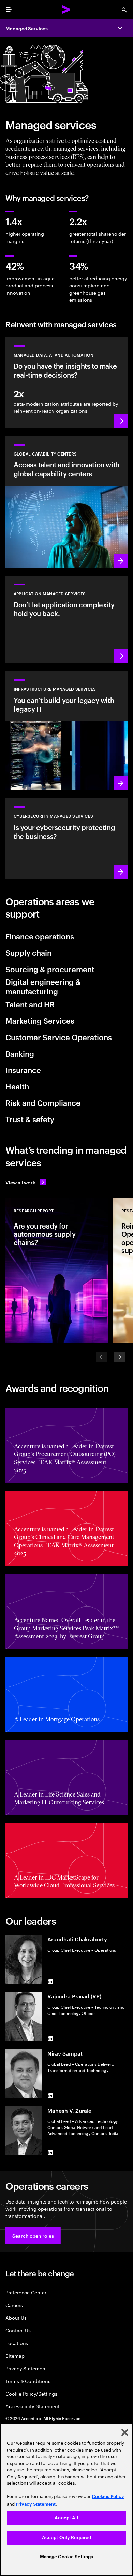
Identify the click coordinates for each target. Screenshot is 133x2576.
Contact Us (18, 2330)
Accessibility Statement (32, 2406)
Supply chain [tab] (28, 952)
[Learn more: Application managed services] (66, 619)
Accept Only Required (67, 2538)
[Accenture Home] (66, 10)
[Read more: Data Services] (66, 383)
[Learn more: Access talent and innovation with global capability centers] (66, 502)
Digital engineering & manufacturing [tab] (43, 986)
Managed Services (27, 28)
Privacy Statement (26, 2368)
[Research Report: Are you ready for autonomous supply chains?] (57, 1271)
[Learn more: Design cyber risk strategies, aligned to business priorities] (66, 838)
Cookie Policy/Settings (31, 2393)
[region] (66, 2499)
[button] (33, 2236)
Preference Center (26, 2292)
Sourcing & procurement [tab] (50, 969)
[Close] (125, 2432)
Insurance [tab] (23, 1070)
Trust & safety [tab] (30, 1119)
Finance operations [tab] (40, 936)
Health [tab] (17, 1086)
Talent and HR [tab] (30, 1004)
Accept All (66, 2518)
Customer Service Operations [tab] (59, 1037)
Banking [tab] (20, 1053)
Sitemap (15, 2355)
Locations (17, 2343)
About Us (16, 2317)
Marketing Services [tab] (40, 1020)
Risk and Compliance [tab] (43, 1102)
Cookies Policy (108, 2497)
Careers (14, 2305)
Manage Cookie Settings (67, 2557)
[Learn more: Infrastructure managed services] (66, 731)
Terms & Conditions (28, 2381)
